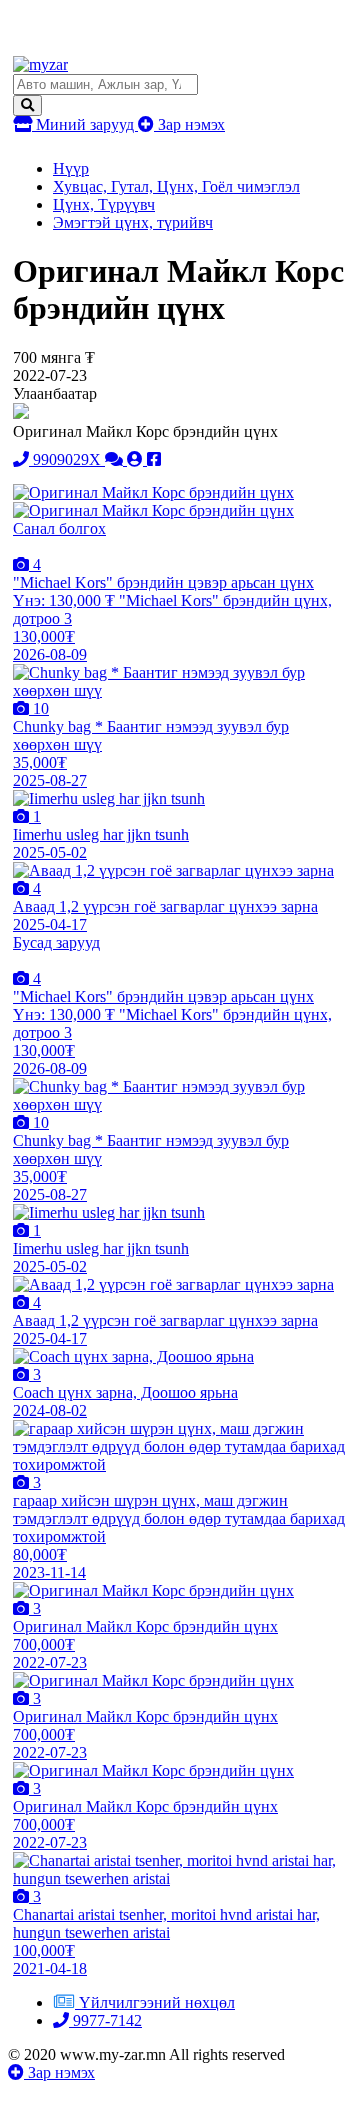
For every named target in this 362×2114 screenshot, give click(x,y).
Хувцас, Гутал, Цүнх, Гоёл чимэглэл (176, 186)
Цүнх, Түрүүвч (104, 204)
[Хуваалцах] (154, 459)
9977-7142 (105, 2020)
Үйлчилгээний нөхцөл (157, 2002)
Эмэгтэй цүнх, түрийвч (133, 222)
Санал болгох (59, 528)
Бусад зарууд (56, 942)
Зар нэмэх (189, 124)
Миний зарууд (85, 124)
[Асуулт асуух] (116, 459)
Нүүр (71, 168)
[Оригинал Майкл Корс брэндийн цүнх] (153, 492)
